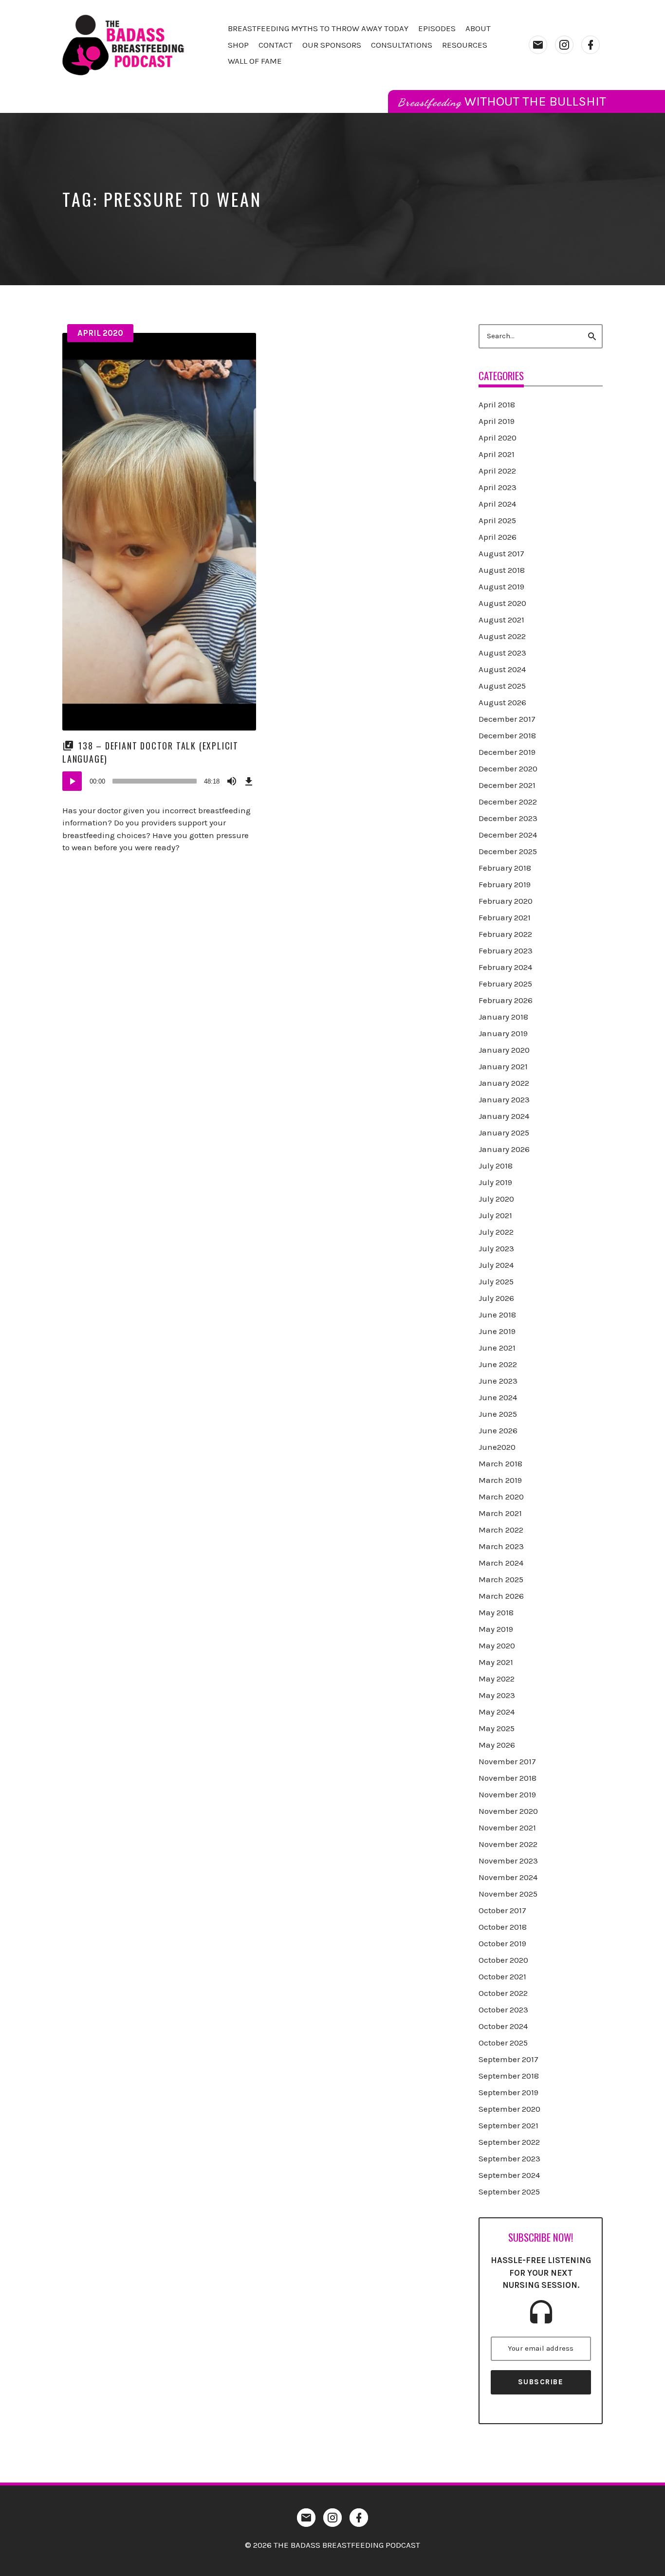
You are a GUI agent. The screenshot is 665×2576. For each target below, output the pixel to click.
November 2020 (508, 1811)
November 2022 (508, 1844)
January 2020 (504, 1050)
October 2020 (503, 1960)
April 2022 (497, 471)
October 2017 (502, 1910)
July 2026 (496, 1298)
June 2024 (498, 1397)
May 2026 (497, 1745)
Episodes (437, 28)
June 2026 (498, 1430)
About (478, 28)
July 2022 (496, 1232)
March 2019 (500, 1480)
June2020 (497, 1447)
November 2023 (508, 1861)
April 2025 (497, 520)
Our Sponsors (332, 45)
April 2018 (497, 404)
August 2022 (502, 636)
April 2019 (497, 421)
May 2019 (496, 1629)
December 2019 (507, 752)
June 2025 (498, 1414)
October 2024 (503, 2026)
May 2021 (496, 1662)
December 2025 (508, 851)
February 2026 (506, 1000)
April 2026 (498, 537)
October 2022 (503, 1993)
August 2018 (502, 570)
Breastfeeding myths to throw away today (318, 28)
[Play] (72, 781)
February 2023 (506, 950)
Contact (276, 45)
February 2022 (505, 934)
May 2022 (497, 1679)
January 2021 (503, 1066)
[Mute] (232, 781)
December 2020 (508, 768)
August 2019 (501, 586)
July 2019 (495, 1182)
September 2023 (509, 2158)
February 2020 (506, 901)
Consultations (402, 45)
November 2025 (508, 1894)
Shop (238, 45)
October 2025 (503, 2043)
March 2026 (501, 1596)
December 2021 (507, 785)
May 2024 (497, 1712)
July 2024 (496, 1265)
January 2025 (504, 1133)
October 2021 (502, 1976)
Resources (465, 45)
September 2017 (508, 2059)
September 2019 (508, 2092)
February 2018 (505, 868)
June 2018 (497, 1315)
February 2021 (505, 917)
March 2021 (500, 1513)
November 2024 (508, 1877)
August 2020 (502, 603)
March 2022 (501, 1530)
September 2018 (509, 2076)
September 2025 (509, 2192)
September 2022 (509, 2142)
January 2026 (504, 1149)
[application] (159, 781)
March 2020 (501, 1497)
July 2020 (496, 1199)
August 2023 (502, 653)
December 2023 (508, 818)
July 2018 (496, 1166)
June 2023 (498, 1381)
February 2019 (505, 884)
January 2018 (503, 1017)
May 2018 (496, 1612)
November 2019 (507, 1794)
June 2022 (498, 1364)
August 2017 (501, 553)
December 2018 (507, 735)
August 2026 (502, 702)
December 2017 (507, 719)
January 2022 (504, 1083)
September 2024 (509, 2175)
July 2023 (496, 1248)
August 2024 (502, 669)
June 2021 (497, 1348)
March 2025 (501, 1579)
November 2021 (507, 1827)
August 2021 (501, 620)
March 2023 (501, 1546)
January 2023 (504, 1099)
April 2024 (497, 504)
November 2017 (507, 1761)
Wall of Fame (255, 61)
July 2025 (496, 1281)
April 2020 (100, 333)
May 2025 (497, 1728)
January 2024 (504, 1116)
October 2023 (503, 2010)
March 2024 (501, 1563)
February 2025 (505, 984)
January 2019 (503, 1033)
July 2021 (495, 1215)
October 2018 (503, 1927)
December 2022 (508, 802)
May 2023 (497, 1695)
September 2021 (508, 2125)
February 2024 (505, 967)
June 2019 (497, 1331)
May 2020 (497, 1645)
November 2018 (508, 1778)
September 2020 (509, 2109)
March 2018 (500, 1463)
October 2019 (502, 1943)
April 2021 (497, 454)
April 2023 (498, 487)
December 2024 (508, 835)
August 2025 (502, 686)
